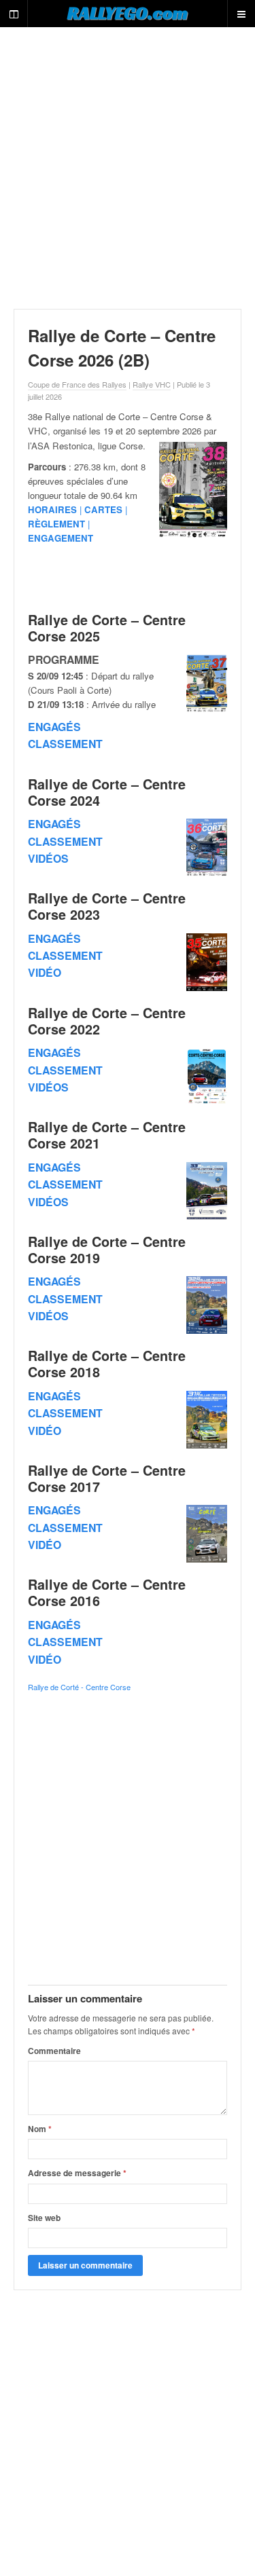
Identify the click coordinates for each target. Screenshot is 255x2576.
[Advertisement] (128, 168)
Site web (44, 2218)
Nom (40, 2129)
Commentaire (54, 2051)
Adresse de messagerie (77, 2173)
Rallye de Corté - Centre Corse (79, 1687)
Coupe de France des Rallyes (77, 384)
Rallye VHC (152, 384)
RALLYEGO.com (128, 13)
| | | (78, 524)
